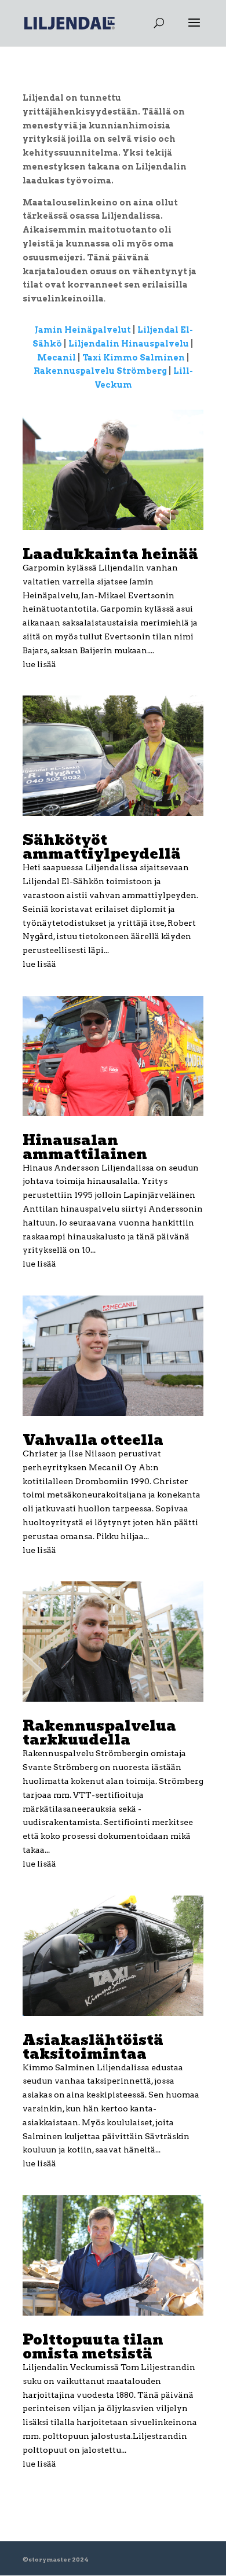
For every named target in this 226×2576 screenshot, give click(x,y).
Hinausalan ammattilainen (85, 1147)
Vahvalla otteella (93, 1440)
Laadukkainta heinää (110, 554)
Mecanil (57, 358)
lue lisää (39, 664)
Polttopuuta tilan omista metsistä (93, 2347)
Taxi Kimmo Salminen (134, 358)
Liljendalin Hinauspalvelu (129, 344)
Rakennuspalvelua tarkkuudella (99, 1733)
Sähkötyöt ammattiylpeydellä (102, 847)
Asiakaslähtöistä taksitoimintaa (93, 2047)
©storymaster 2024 (56, 2559)
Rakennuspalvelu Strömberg (101, 371)
